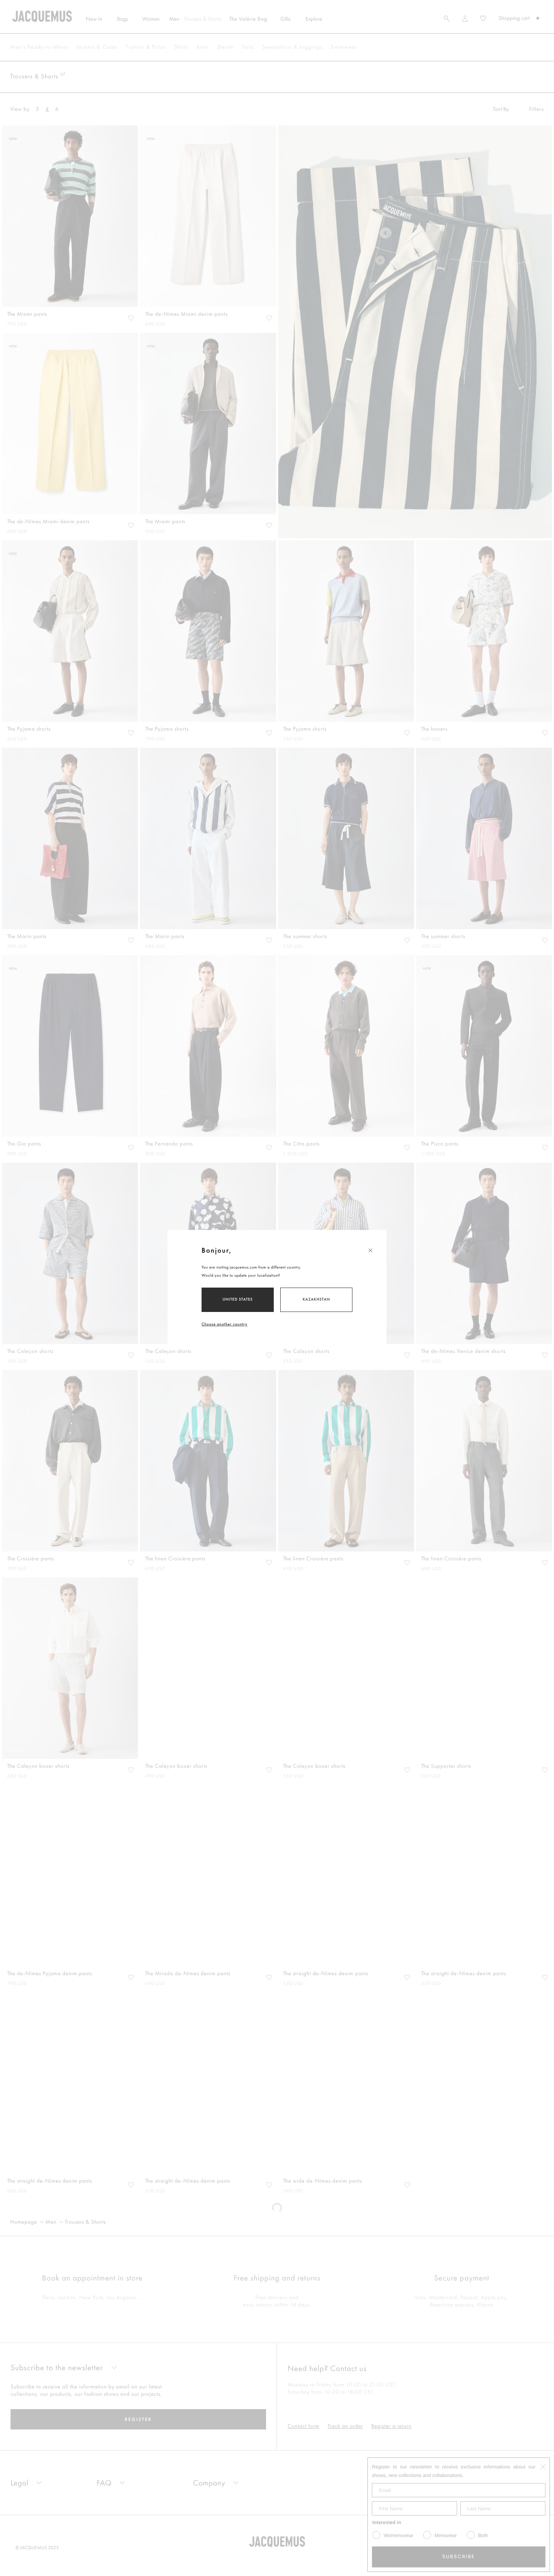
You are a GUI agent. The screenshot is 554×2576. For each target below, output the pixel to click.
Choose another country (224, 1324)
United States (238, 1299)
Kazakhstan (316, 1299)
